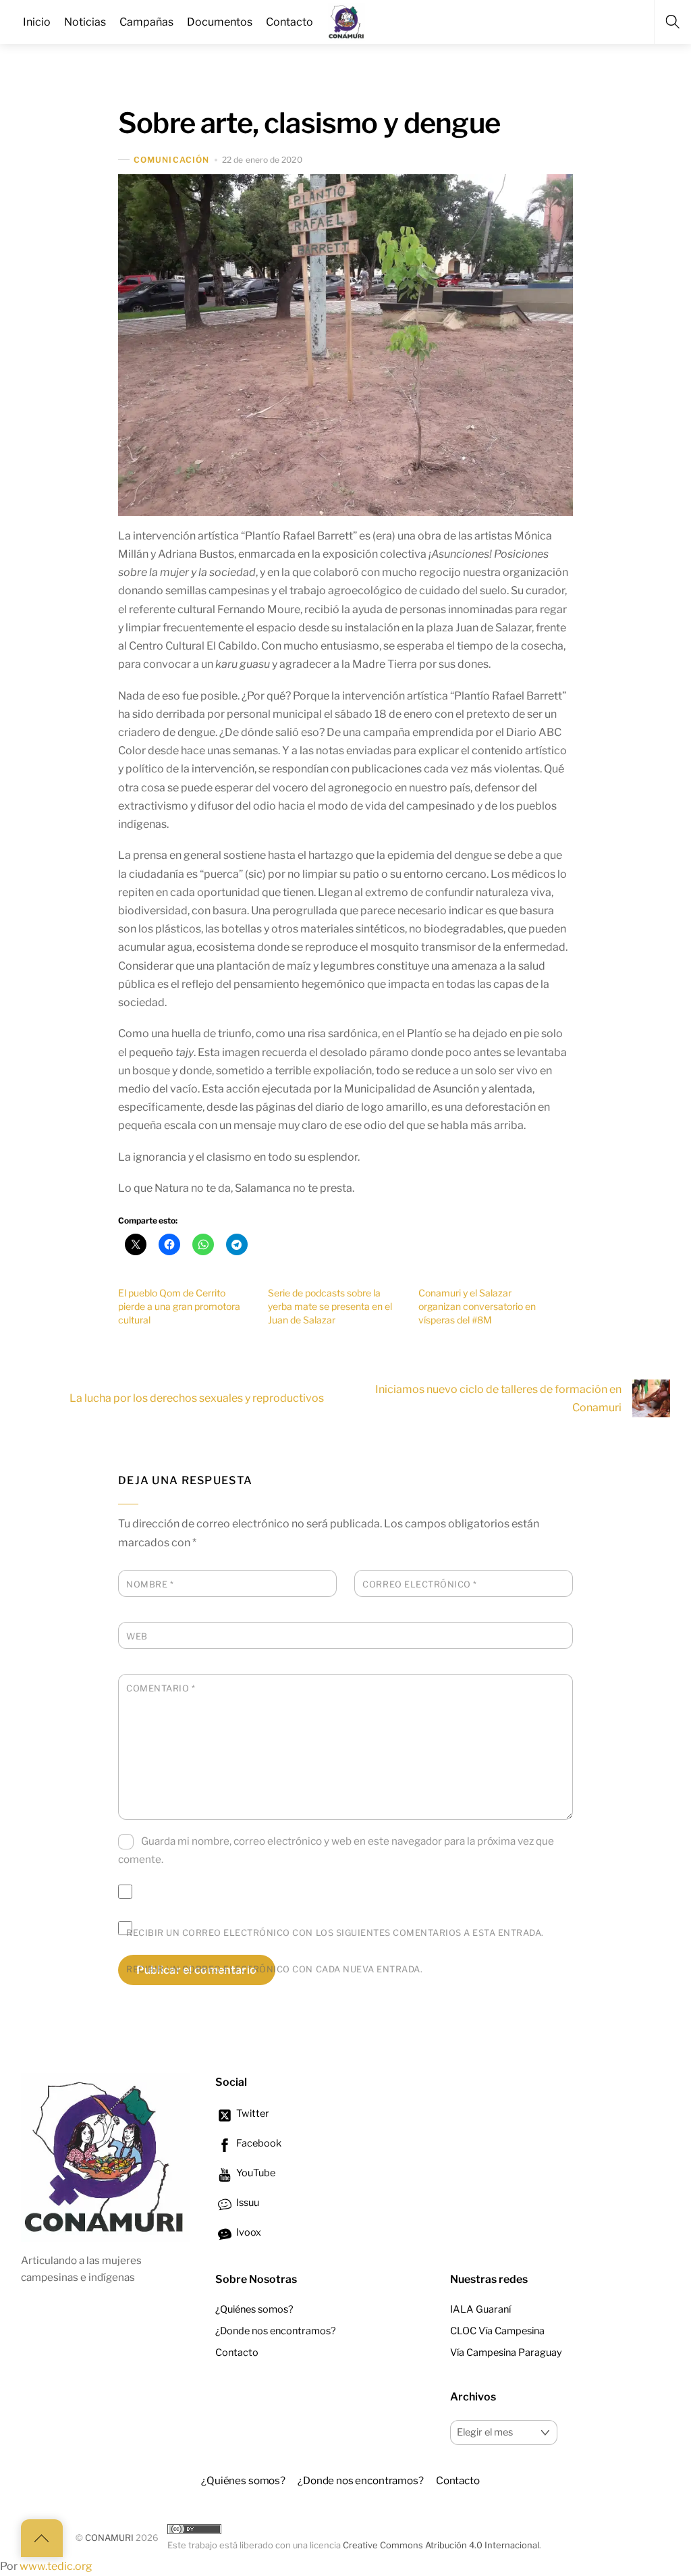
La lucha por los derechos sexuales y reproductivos (197, 1398)
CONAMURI (109, 2538)
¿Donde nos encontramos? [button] (361, 2480)
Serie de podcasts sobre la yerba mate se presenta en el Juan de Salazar (330, 1306)
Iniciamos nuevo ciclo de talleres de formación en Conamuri (498, 1398)
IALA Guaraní (480, 2309)
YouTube (255, 2173)
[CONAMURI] (347, 20)
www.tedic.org (56, 2566)
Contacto (237, 2352)
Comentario (161, 1688)
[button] (345, 345)
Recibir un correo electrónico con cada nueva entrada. (274, 1969)
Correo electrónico (419, 1584)
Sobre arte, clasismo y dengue (309, 123)
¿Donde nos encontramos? (276, 2331)
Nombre (150, 1584)
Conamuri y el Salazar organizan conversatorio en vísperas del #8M (477, 1306)
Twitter (252, 2113)
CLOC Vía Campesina (497, 2331)
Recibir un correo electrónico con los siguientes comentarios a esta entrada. (335, 1933)
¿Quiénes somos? (254, 2309)
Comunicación (171, 160)
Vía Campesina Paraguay (506, 2352)
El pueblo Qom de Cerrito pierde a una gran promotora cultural (179, 1306)
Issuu (247, 2203)
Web (137, 1636)
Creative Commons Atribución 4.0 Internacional (441, 2545)
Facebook (258, 2143)
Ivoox (248, 2232)
